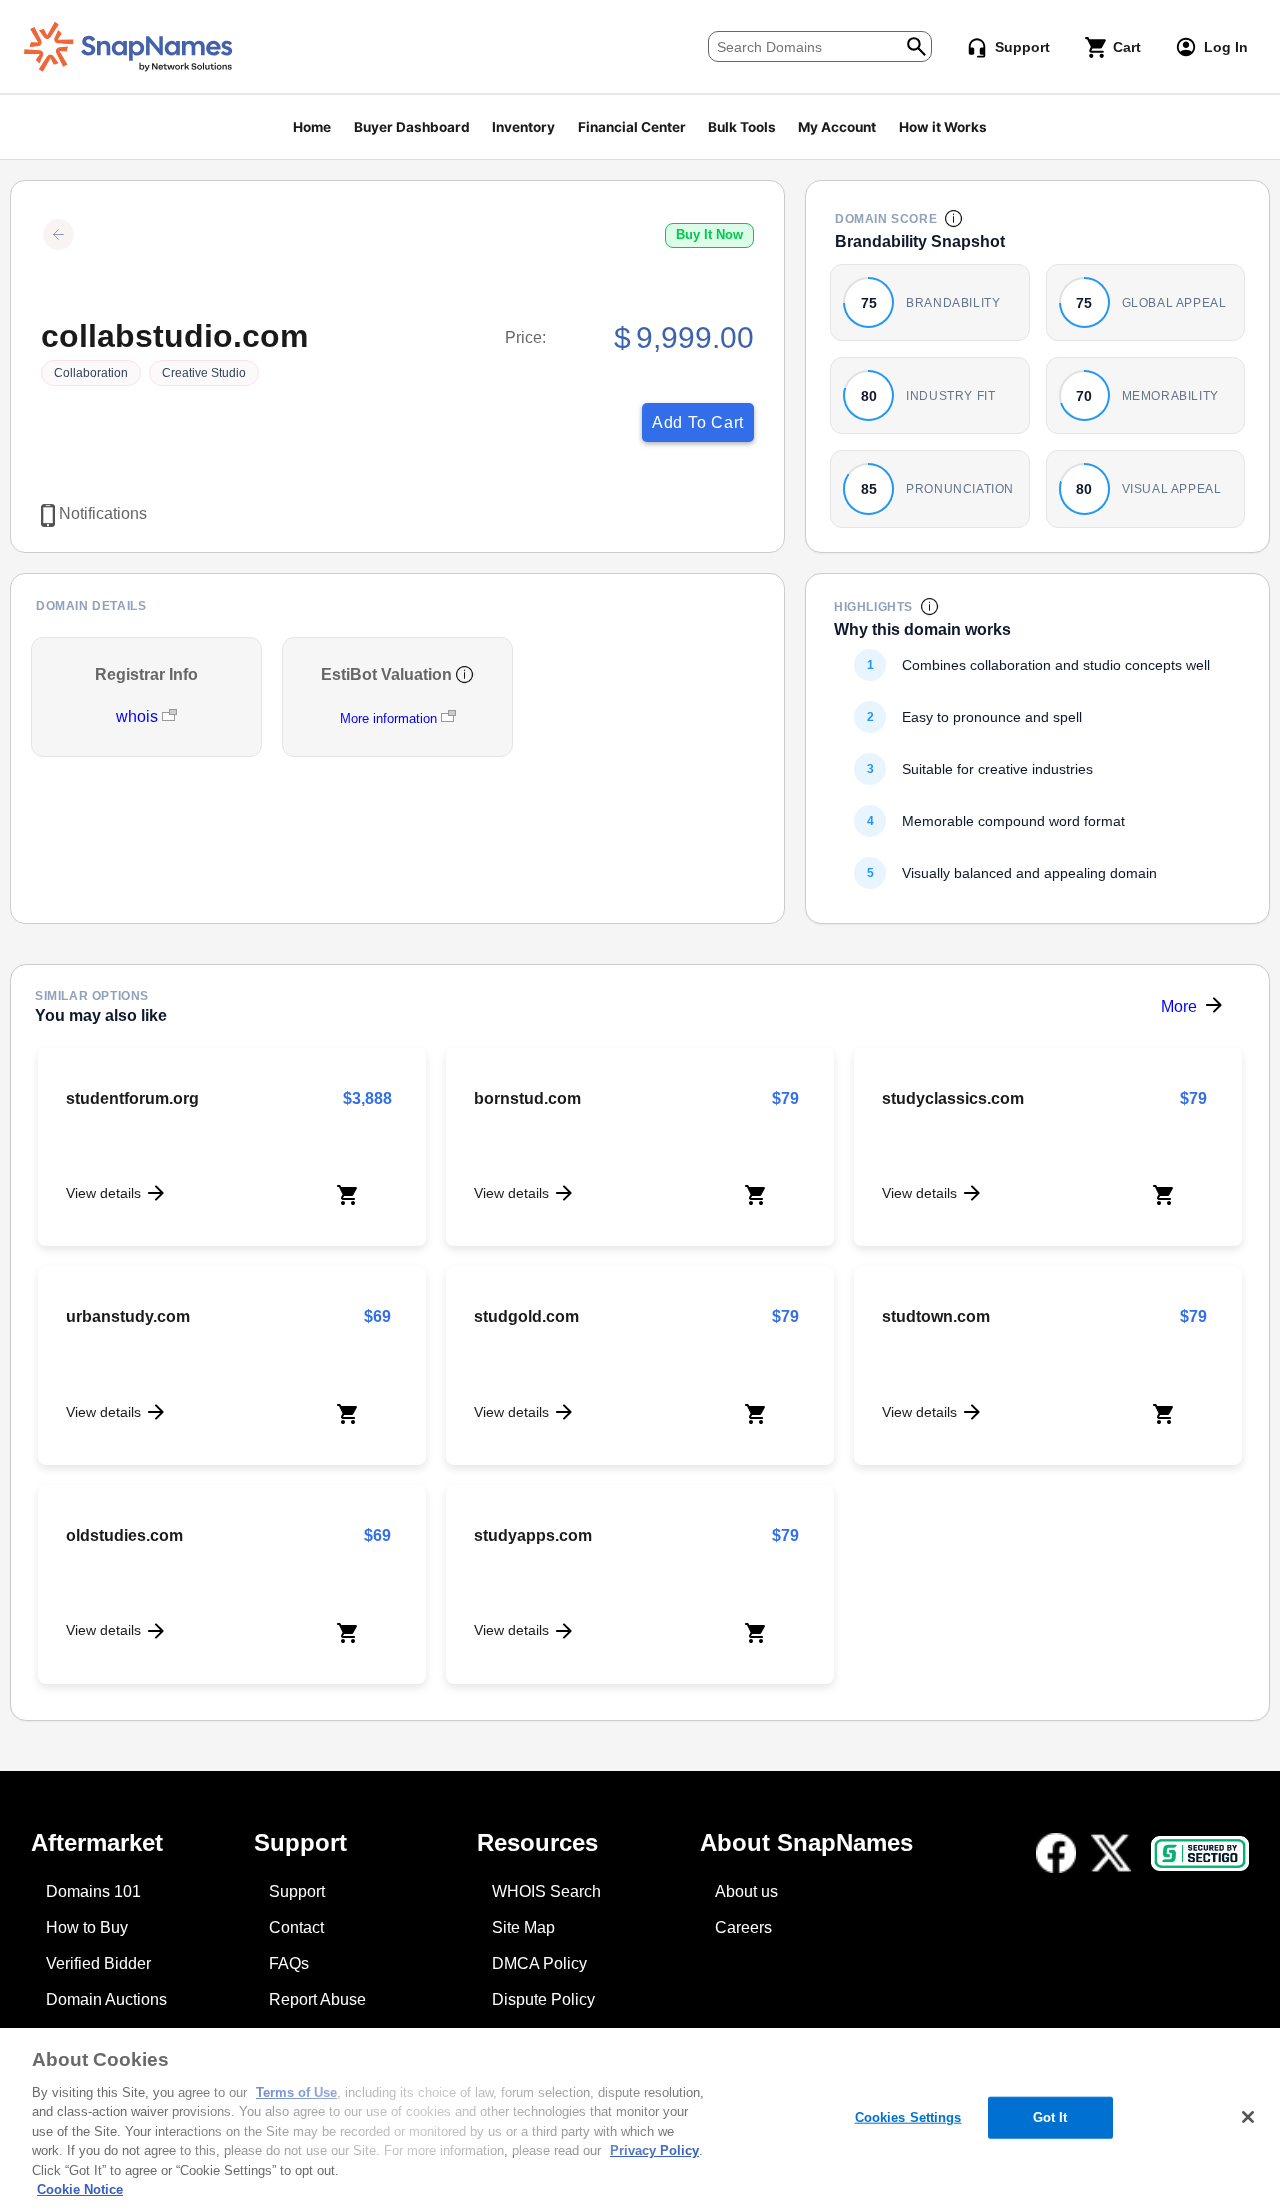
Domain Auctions (106, 1999)
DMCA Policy (539, 1963)
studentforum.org (132, 1098)
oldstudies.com (124, 1535)
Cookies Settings (908, 2117)
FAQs (289, 1963)
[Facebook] (1056, 1853)
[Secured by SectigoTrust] (1200, 1853)
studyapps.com (533, 1535)
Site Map (523, 1927)
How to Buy (87, 1927)
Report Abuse (317, 1999)
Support (297, 1891)
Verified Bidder (98, 1963)
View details (103, 1193)
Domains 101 (93, 1891)
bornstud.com (527, 1098)
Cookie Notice (80, 2189)
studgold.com (526, 1316)
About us (746, 1891)
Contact (296, 1927)
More (1179, 1006)
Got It (1050, 2117)
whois (139, 716)
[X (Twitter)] (1111, 1853)
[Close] (1248, 2117)
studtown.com (936, 1316)
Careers (743, 1927)
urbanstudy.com (128, 1316)
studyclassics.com (953, 1098)
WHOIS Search (546, 1891)
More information (388, 718)
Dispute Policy (543, 1999)
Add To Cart (698, 422)
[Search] (916, 44)
